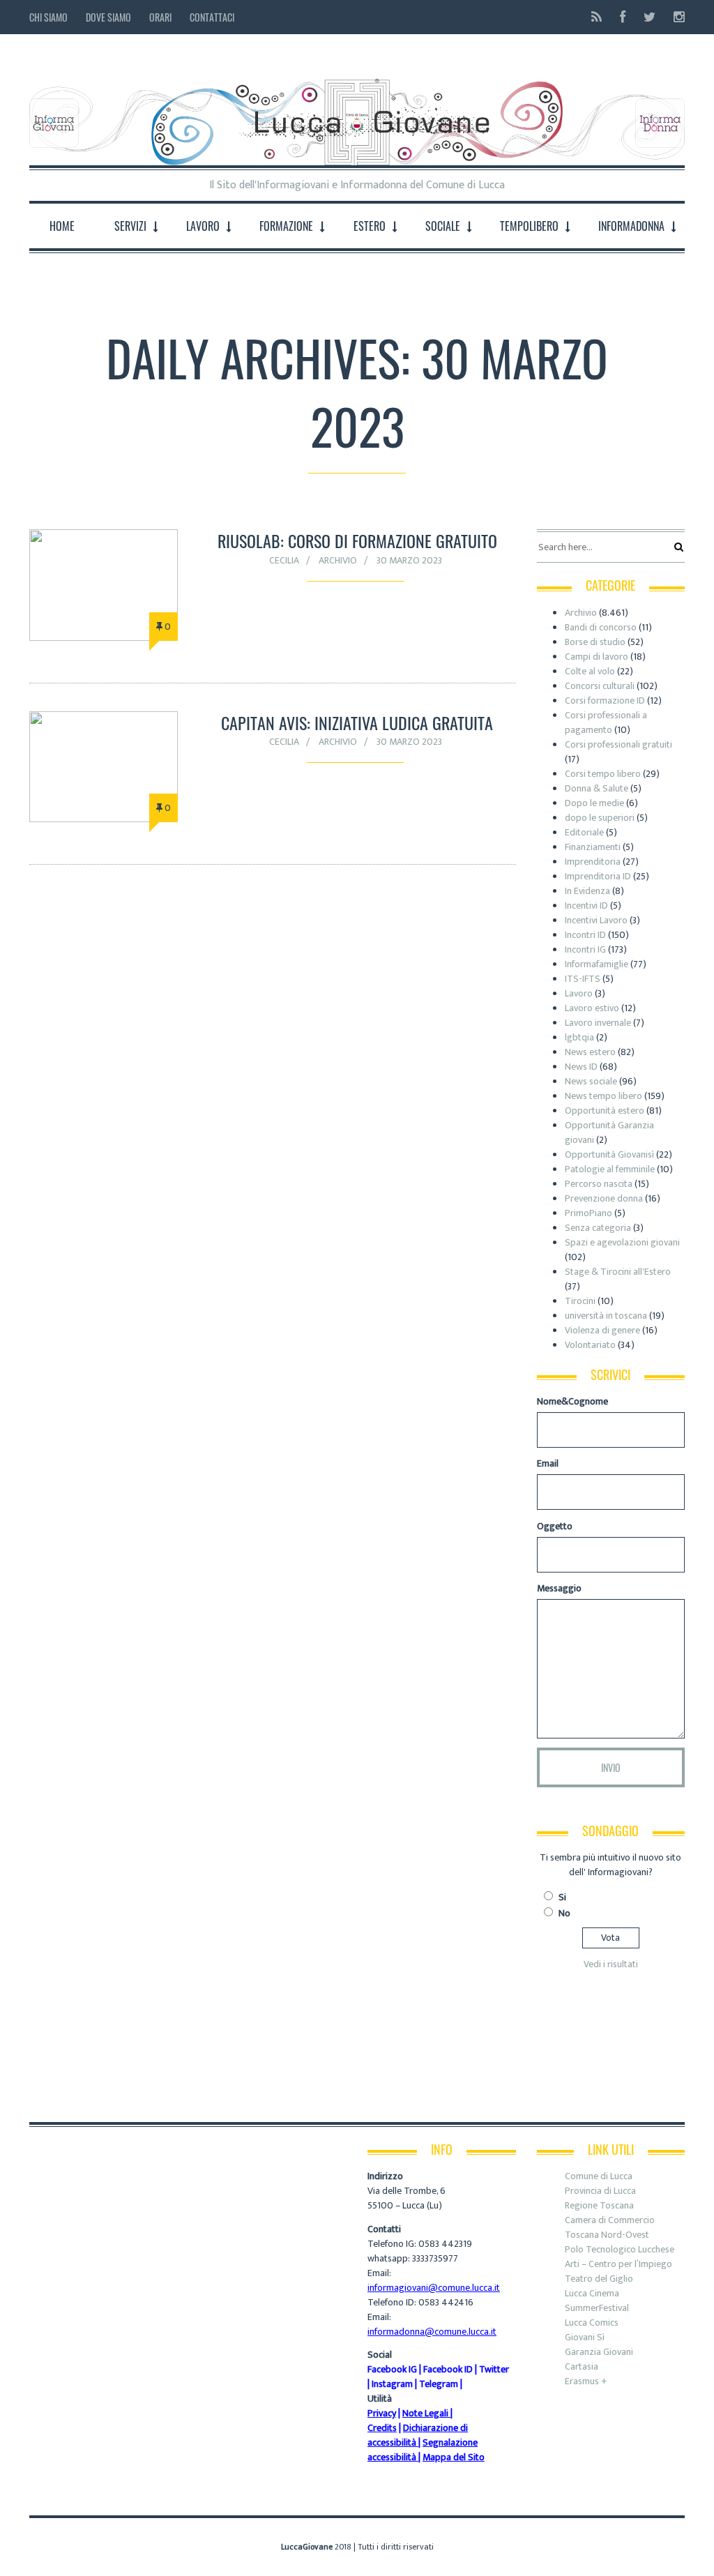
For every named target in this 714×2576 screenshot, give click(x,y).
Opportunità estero (605, 1111)
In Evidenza (587, 891)
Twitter (494, 2369)
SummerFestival (597, 2308)
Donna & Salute (597, 788)
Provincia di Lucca (600, 2191)
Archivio (338, 560)
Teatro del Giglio (599, 2279)
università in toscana (606, 1316)
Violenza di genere (602, 1330)
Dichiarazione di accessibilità (418, 2435)
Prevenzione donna (604, 1198)
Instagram (392, 2384)
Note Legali (425, 2413)
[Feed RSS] (597, 17)
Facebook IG (392, 2369)
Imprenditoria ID (598, 876)
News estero (590, 1052)
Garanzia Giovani (599, 2352)
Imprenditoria (593, 862)
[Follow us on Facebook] (623, 17)
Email (548, 1463)
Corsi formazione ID (605, 700)
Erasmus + (586, 2381)
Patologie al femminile (610, 1169)
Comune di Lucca (599, 2176)
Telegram (439, 2384)
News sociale (591, 1081)
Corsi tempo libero (603, 774)
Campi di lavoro (597, 657)
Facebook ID (448, 2369)
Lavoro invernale (598, 1023)
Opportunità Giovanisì (609, 1154)
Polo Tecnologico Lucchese (620, 2249)
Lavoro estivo (592, 1008)
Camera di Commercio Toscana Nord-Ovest (610, 2227)
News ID (581, 1067)
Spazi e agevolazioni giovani (622, 1242)
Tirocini (580, 1301)
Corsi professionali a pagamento (606, 722)
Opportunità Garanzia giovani (609, 1132)
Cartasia (582, 2366)
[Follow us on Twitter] (650, 17)
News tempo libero (603, 1096)
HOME (62, 226)
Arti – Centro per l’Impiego (618, 2264)
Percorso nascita (599, 1184)
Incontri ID (585, 935)
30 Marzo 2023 (409, 560)
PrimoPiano (588, 1213)
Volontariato (590, 1345)
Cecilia (284, 560)
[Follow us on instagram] (675, 17)
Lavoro (579, 993)
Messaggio (559, 1588)
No (564, 1913)
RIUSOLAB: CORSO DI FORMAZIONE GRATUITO (357, 540)
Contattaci (212, 17)
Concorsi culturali (600, 686)
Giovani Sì (585, 2337)
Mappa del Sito (454, 2457)
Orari (160, 17)
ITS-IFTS (583, 979)
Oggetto (555, 1526)
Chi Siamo (48, 17)
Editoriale (584, 832)
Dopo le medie (594, 803)
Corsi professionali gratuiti (618, 744)
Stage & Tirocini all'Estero (618, 1272)
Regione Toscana (599, 2205)
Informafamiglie (597, 964)
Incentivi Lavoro (596, 920)
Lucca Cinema (592, 2293)
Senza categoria (598, 1228)
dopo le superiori (600, 818)
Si (562, 1897)
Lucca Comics (592, 2323)
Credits (382, 2428)
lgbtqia (579, 1037)
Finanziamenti (593, 847)
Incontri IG (585, 949)
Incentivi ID (586, 906)
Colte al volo (590, 671)
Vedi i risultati (611, 1964)
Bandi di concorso (601, 627)
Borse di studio (595, 642)
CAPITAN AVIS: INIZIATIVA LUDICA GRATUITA (357, 722)
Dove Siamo (108, 17)
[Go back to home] (357, 111)
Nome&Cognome (572, 1401)
